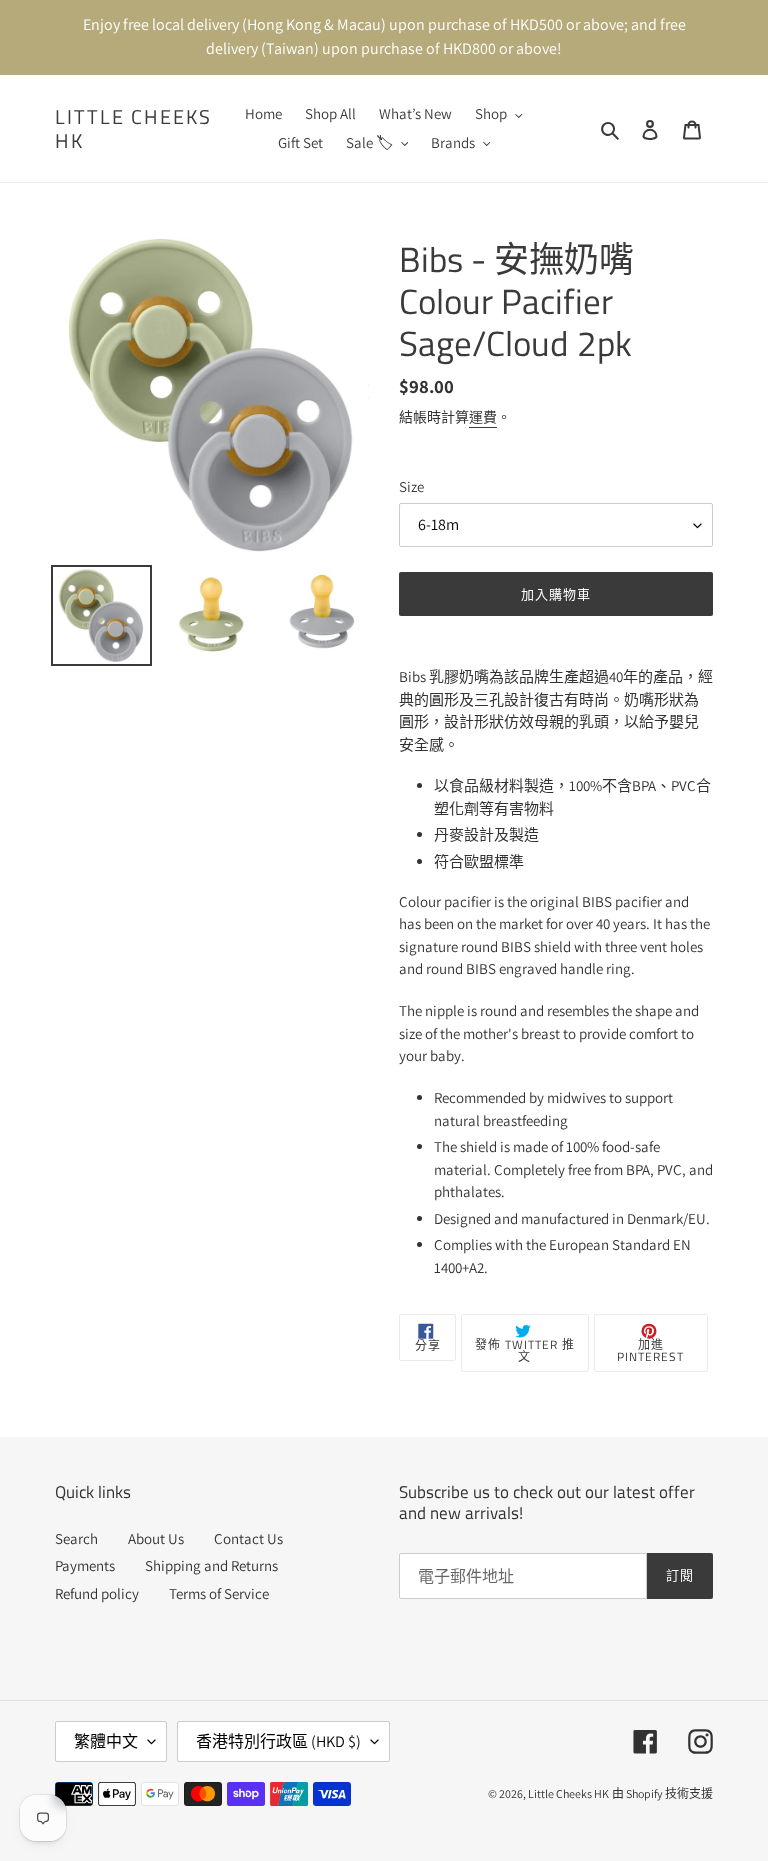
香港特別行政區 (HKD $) (278, 1741)
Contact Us (248, 1538)
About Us (156, 1538)
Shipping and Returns (211, 1565)
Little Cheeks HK (133, 129)
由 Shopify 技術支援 (662, 1793)
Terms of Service (219, 1593)
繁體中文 (106, 1741)
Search (76, 1538)
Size (411, 486)
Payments (85, 1565)
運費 (483, 417)
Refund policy (97, 1593)
